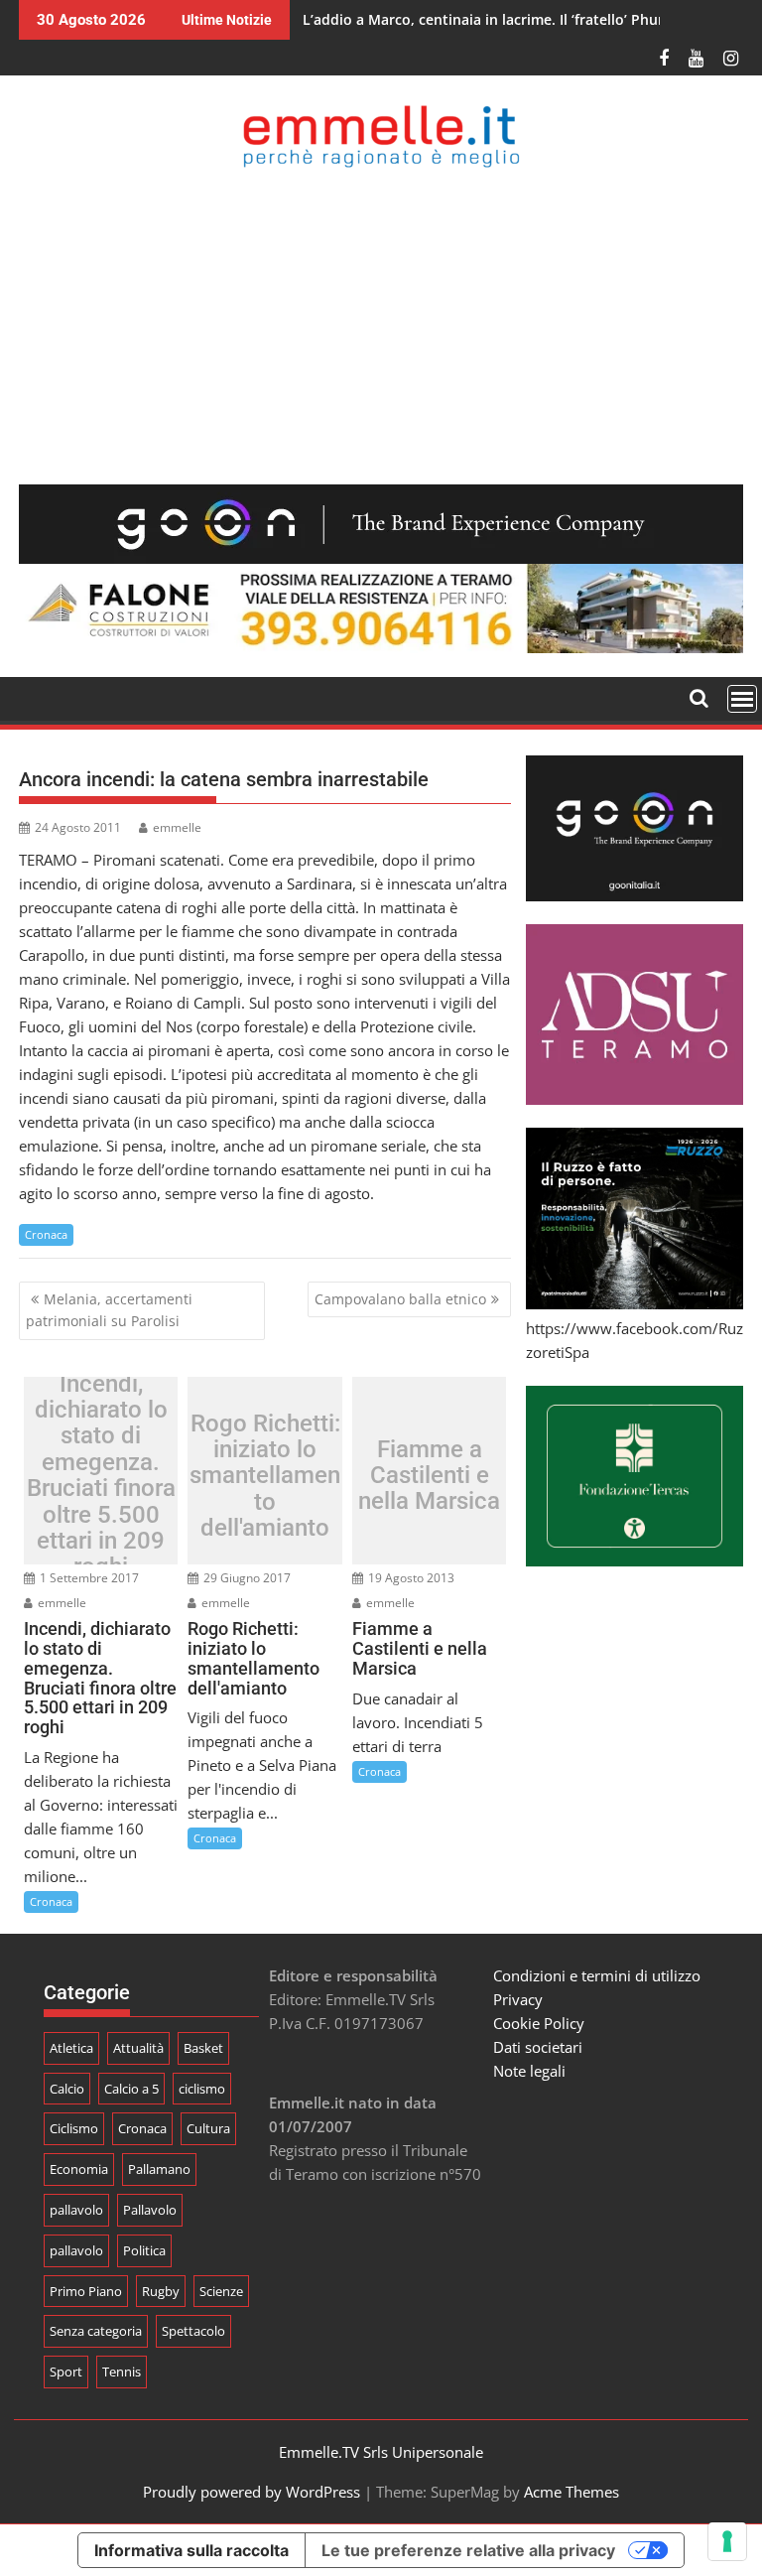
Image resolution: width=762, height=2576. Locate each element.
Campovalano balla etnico (400, 1299)
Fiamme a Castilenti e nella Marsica (429, 1476)
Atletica (71, 2048)
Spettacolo (193, 2331)
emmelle (177, 827)
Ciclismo (74, 2128)
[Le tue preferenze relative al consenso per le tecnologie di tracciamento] (727, 2541)
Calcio (67, 2089)
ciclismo (202, 2089)
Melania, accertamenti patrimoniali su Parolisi (109, 1310)
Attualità (138, 2048)
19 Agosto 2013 (410, 1578)
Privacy (518, 1999)
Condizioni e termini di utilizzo (597, 1975)
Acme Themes (571, 2492)
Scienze (221, 2291)
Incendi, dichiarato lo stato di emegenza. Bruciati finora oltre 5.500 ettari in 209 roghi (101, 1476)
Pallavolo (150, 2210)
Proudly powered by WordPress (252, 2492)
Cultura (208, 2128)
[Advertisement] (381, 326)
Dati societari (538, 2047)
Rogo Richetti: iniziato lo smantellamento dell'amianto (265, 1476)
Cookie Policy (539, 2023)
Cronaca (46, 1234)
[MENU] (742, 699)
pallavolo (76, 2210)
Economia (79, 2169)
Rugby (161, 2291)
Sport (66, 2372)
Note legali (529, 2071)
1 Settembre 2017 (88, 1578)
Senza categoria (96, 2331)
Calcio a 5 (131, 2089)
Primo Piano (86, 2291)
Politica (144, 2250)
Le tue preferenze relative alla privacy (468, 2550)
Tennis (122, 2372)
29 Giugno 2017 (246, 1578)
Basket (203, 2048)
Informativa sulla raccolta (191, 2550)
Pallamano (159, 2169)
